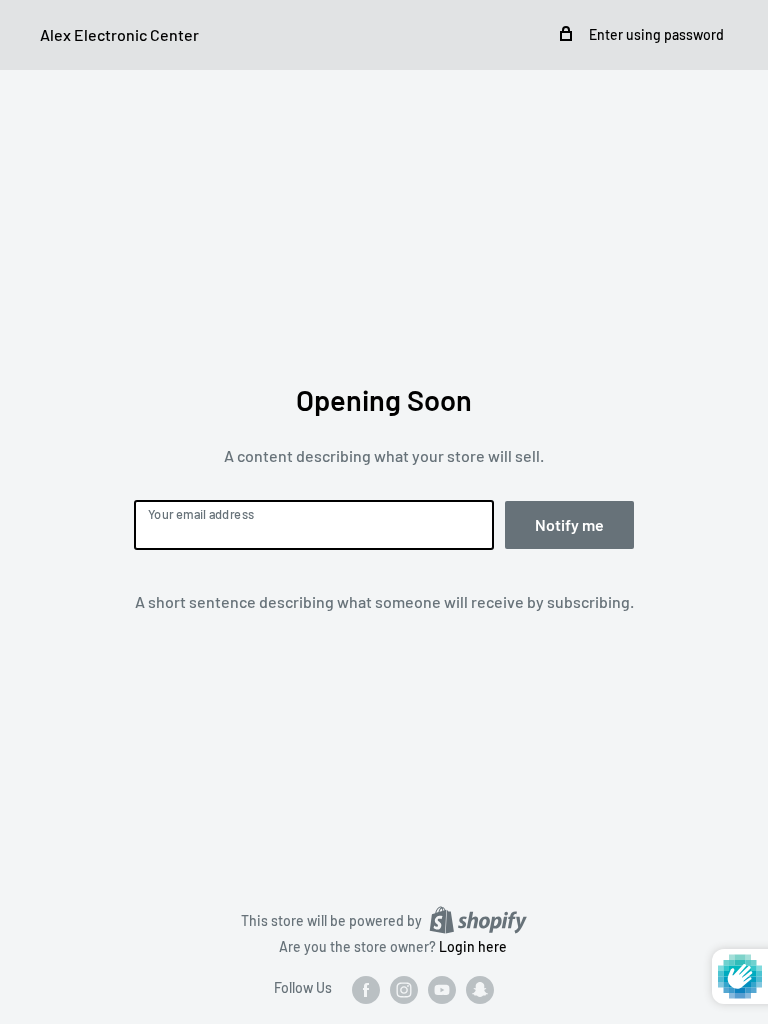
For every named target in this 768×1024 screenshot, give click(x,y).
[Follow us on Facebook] (366, 989)
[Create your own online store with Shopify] (478, 920)
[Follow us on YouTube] (442, 989)
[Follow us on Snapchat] (480, 989)
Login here (473, 946)
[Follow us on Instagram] (404, 989)
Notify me (569, 524)
